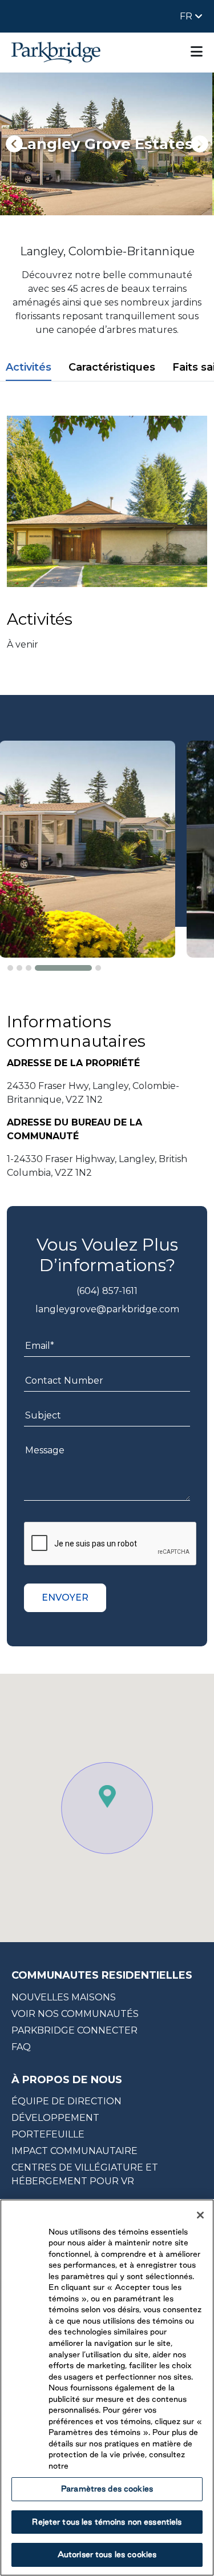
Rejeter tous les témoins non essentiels (107, 2522)
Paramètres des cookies (107, 2489)
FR (187, 16)
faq (21, 2047)
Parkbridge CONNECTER (74, 2030)
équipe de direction (66, 2101)
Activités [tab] (29, 367)
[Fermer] (200, 2215)
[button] (10, 968)
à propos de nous (67, 2080)
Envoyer (65, 1598)
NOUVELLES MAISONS (64, 1997)
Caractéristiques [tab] (112, 367)
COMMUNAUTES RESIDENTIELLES (102, 1975)
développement (55, 2118)
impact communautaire (74, 2151)
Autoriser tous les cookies (107, 2554)
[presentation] (14, 144)
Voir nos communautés (75, 2014)
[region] (107, 2388)
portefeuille (48, 2134)
